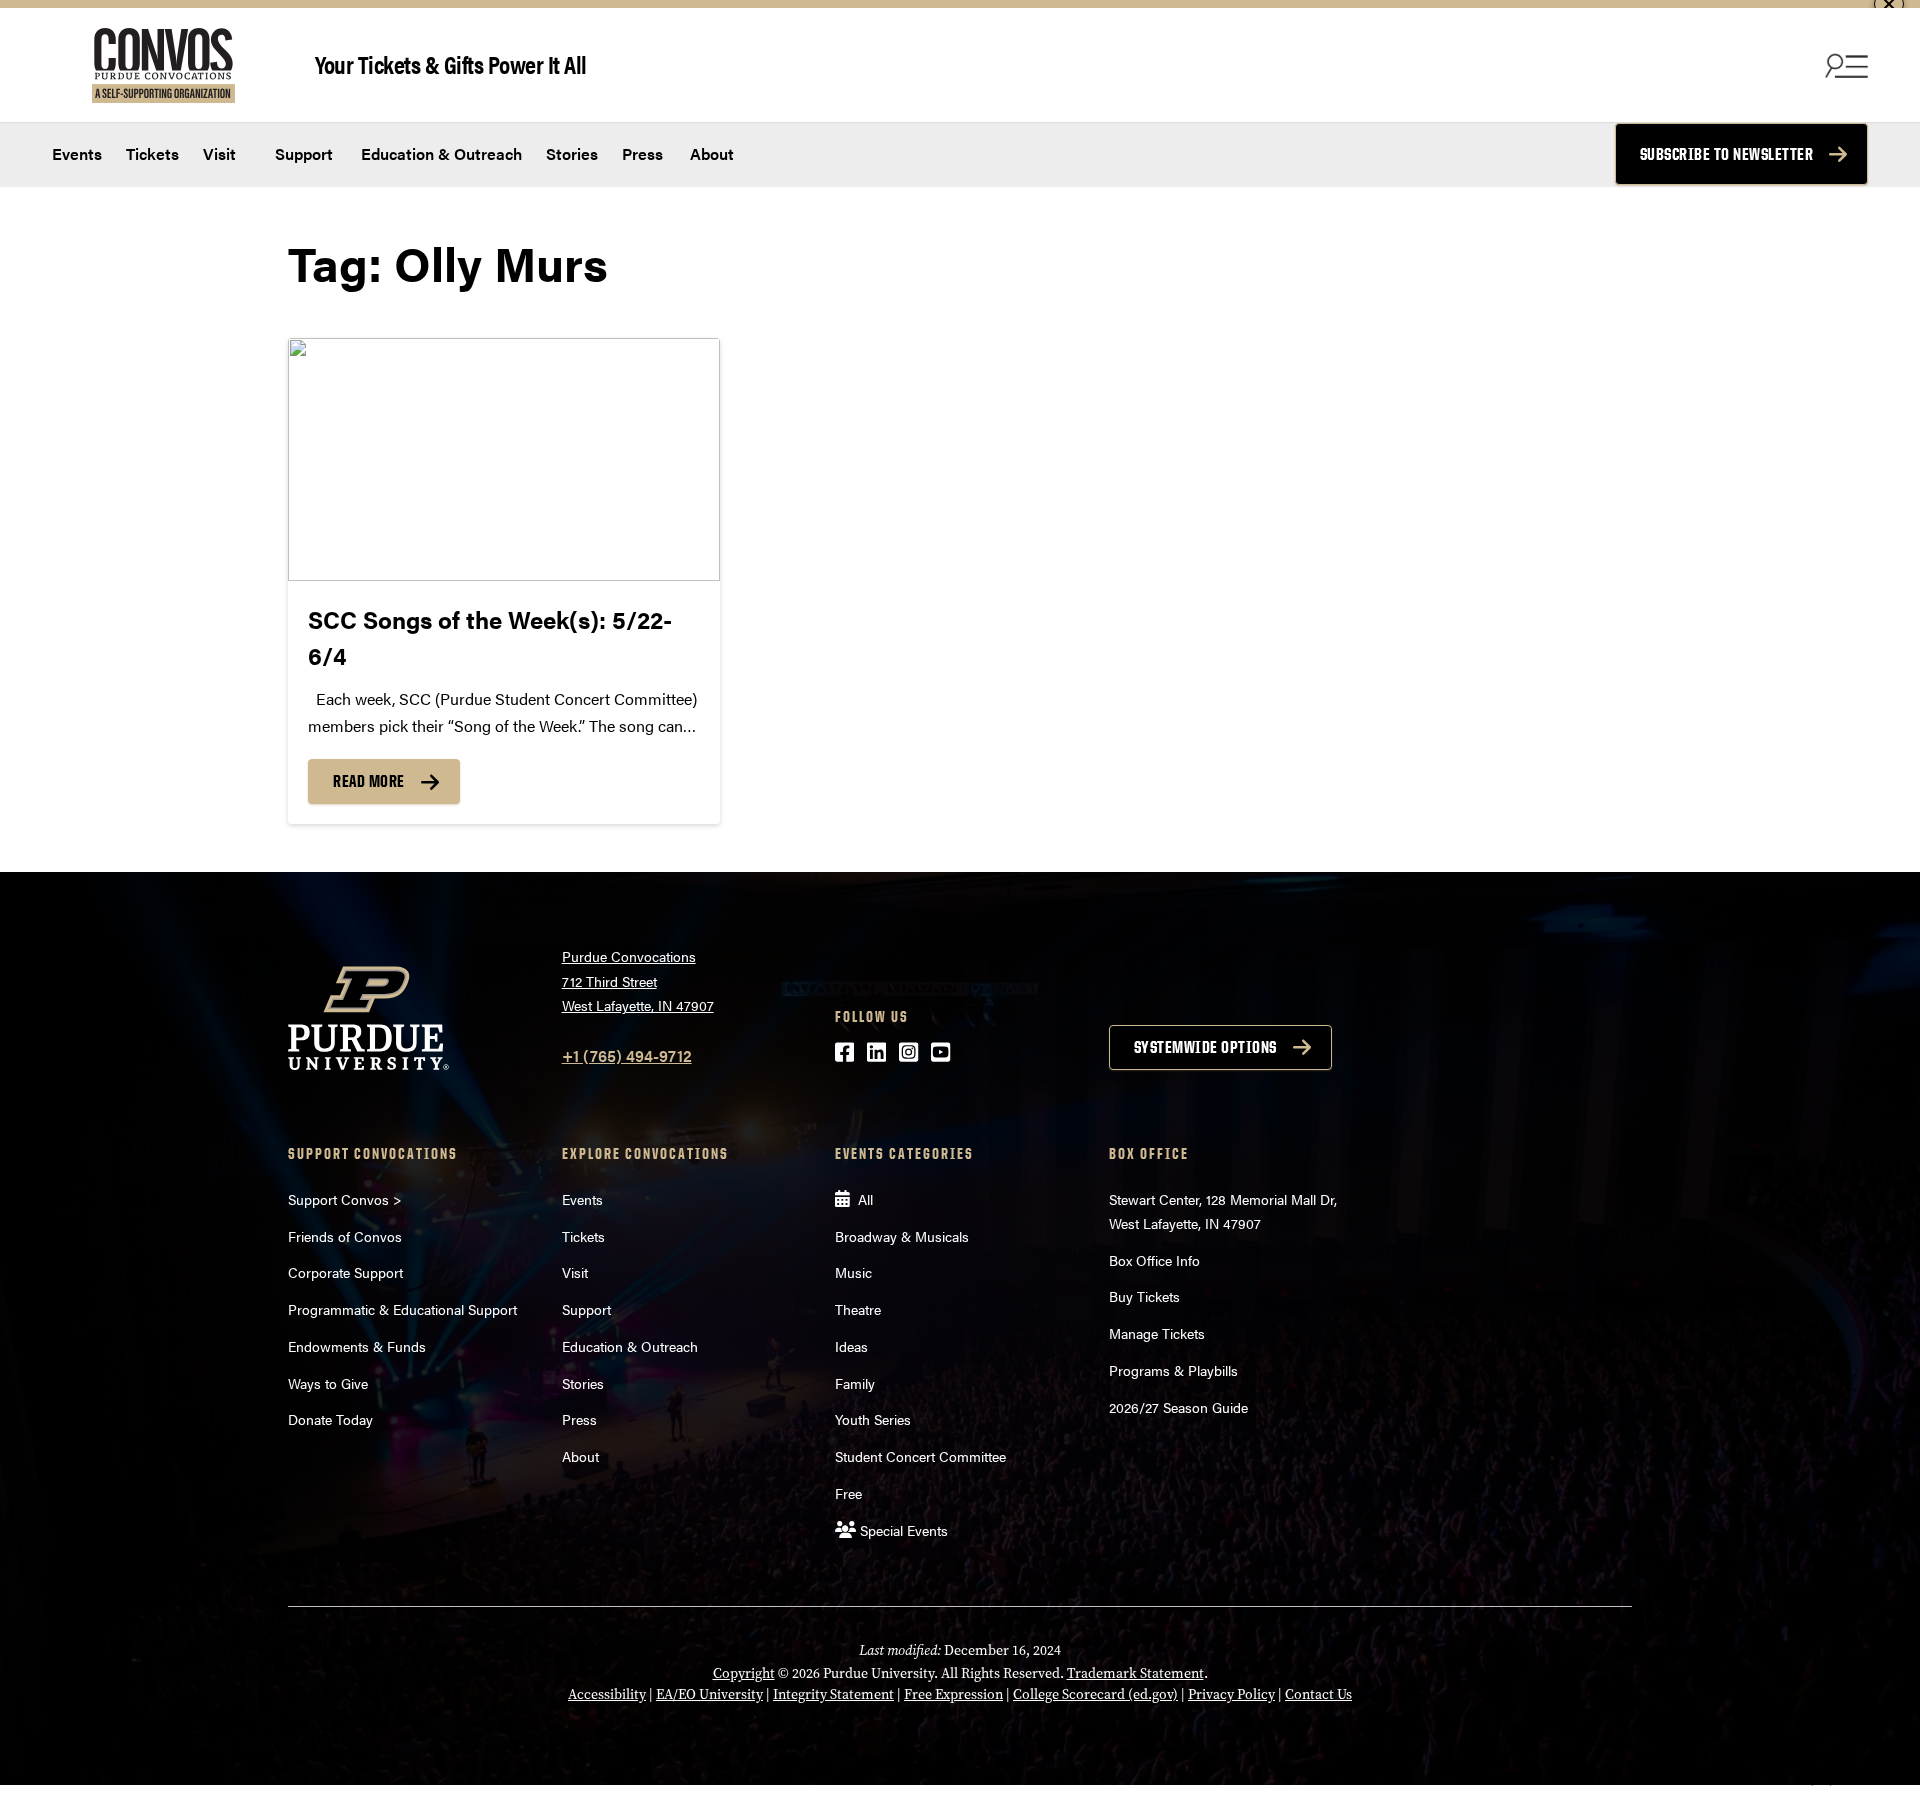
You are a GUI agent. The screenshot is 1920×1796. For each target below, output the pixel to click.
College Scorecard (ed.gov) (1095, 1694)
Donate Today (330, 1419)
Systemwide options (1205, 1047)
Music (853, 1272)
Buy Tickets (1144, 1296)
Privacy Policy (1231, 1694)
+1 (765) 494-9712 (627, 1055)
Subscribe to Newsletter (1727, 154)
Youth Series (873, 1419)
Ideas (851, 1346)
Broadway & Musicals (902, 1236)
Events (77, 153)
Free (848, 1493)
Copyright (744, 1673)
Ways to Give (328, 1383)
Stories (572, 153)
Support (302, 153)
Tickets (152, 153)
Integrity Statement (833, 1694)
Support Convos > (345, 1199)
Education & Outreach (439, 153)
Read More (369, 781)
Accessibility (607, 1694)
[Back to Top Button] (1822, 1781)
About (712, 153)
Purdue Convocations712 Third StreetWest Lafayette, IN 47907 (638, 980)
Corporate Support (345, 1272)
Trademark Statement (1135, 1673)
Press (642, 153)
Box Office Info (1154, 1260)
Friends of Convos (345, 1236)
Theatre (858, 1309)
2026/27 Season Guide (1178, 1407)
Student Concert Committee (920, 1456)
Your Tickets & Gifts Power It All (451, 63)
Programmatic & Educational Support (402, 1309)
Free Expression (953, 1694)
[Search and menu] (1844, 65)
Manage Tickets (1157, 1333)
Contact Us (1318, 1694)
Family (855, 1383)
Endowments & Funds (357, 1346)
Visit (219, 153)
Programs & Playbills (1173, 1370)
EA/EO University (709, 1694)
